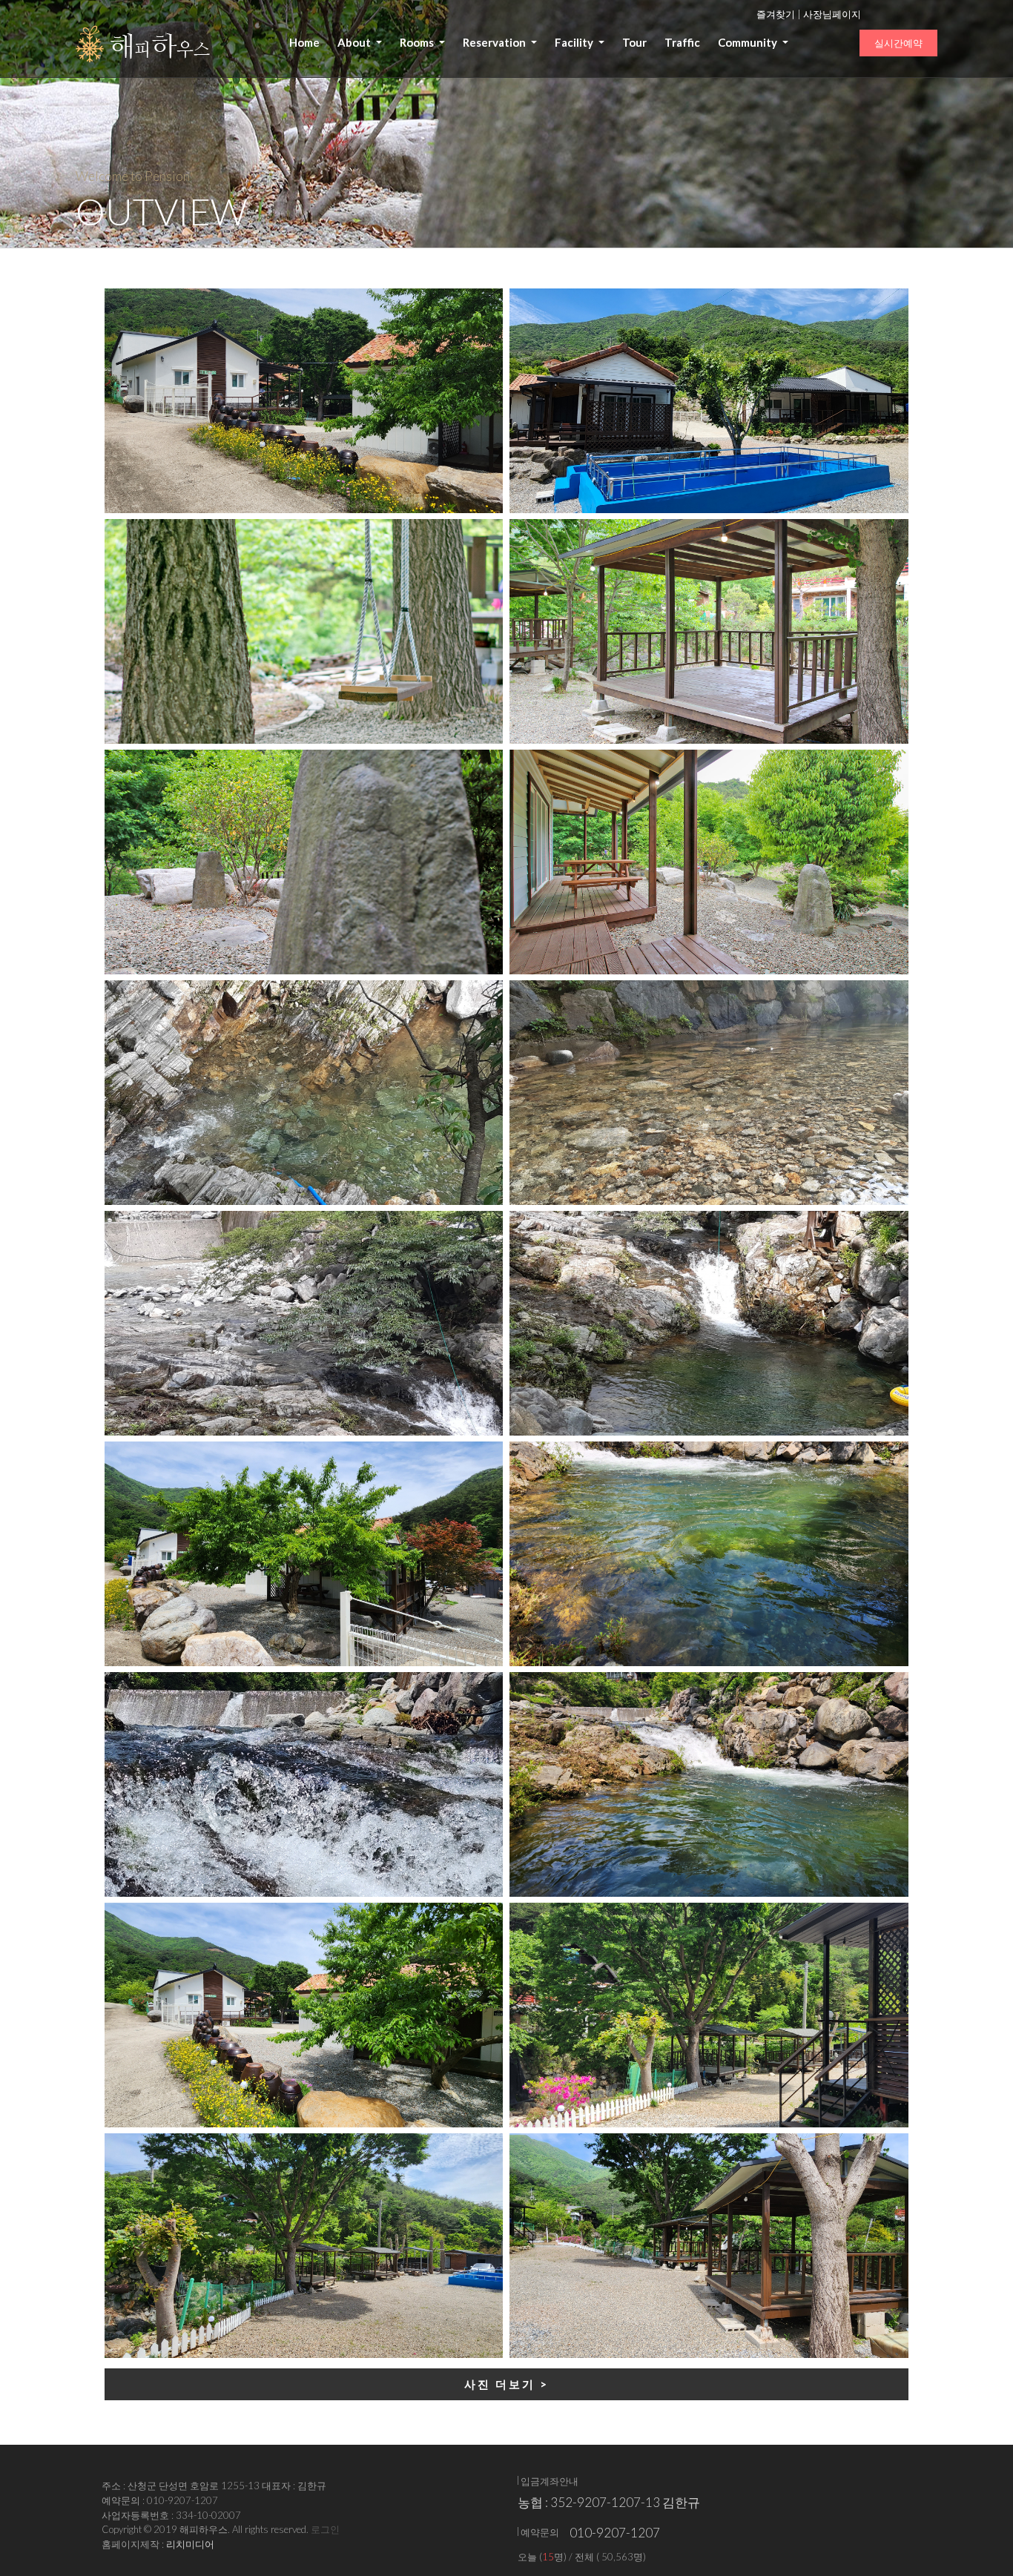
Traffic (682, 42)
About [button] (355, 42)
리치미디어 (190, 2544)
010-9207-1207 (615, 2533)
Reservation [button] (495, 42)
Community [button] (749, 42)
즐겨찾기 (776, 14)
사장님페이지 (832, 14)
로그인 (325, 2529)
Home (304, 42)
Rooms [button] (418, 42)
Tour (634, 42)
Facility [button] (575, 42)
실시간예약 (898, 43)
